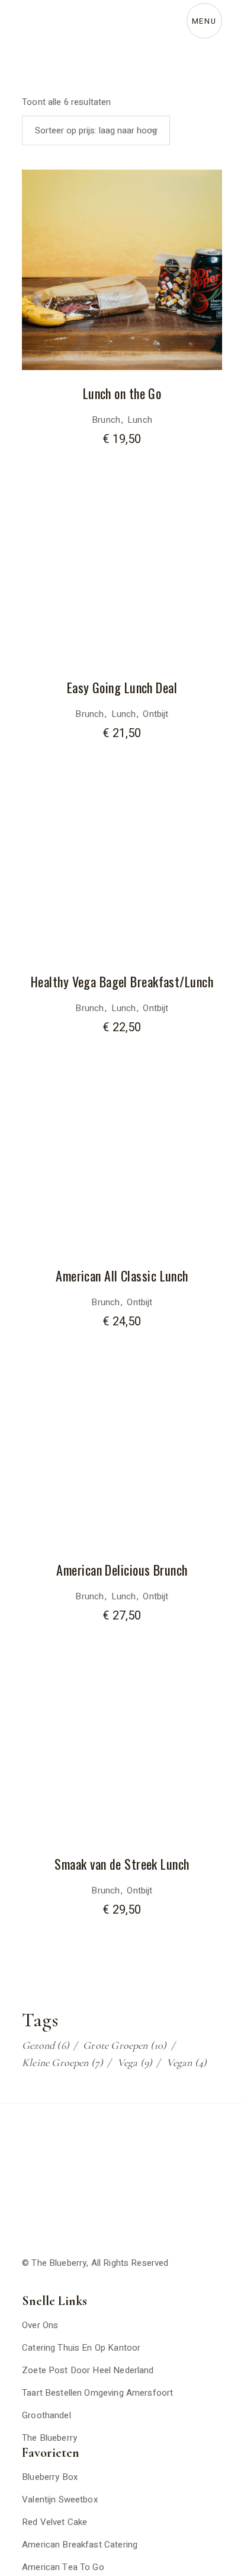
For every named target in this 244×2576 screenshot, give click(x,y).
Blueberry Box (50, 2477)
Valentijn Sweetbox (60, 2500)
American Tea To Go (63, 2567)
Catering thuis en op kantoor (81, 2348)
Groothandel (46, 2415)
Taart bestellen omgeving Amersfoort (97, 2393)
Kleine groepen (62, 2062)
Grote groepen (125, 2045)
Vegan (187, 2062)
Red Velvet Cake (54, 2522)
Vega (135, 2062)
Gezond (46, 2045)
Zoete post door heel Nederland (88, 2370)
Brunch (106, 420)
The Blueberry (59, 2263)
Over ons (40, 2325)
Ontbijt (155, 714)
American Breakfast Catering (80, 2545)
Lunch (140, 420)
